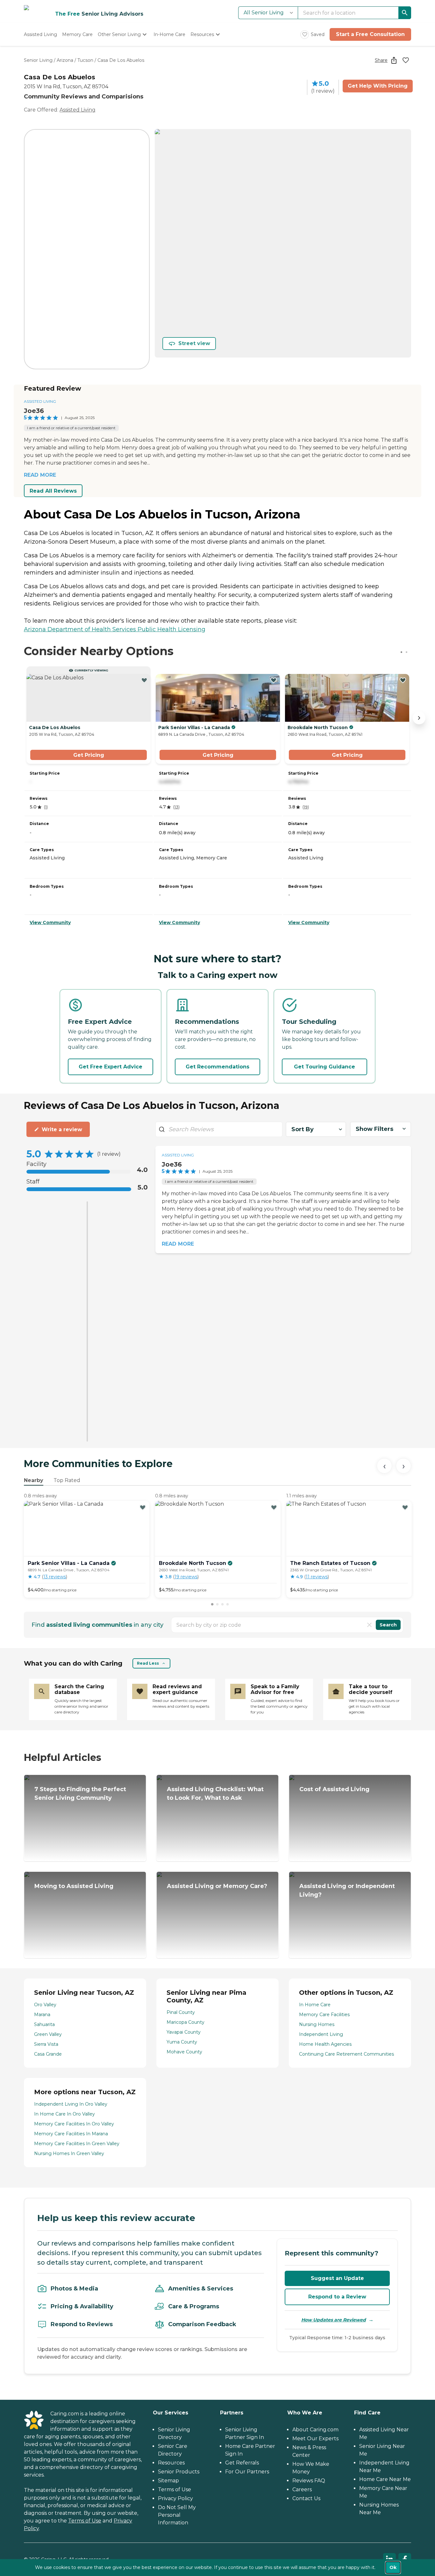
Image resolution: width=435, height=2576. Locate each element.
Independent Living (321, 2034)
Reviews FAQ (309, 2481)
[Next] (403, 1466)
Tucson (85, 60)
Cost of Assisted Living (334, 1789)
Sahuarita (44, 2024)
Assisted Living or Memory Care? (217, 1886)
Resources (171, 2463)
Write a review (62, 1129)
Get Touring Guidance (324, 1067)
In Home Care (315, 2005)
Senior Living (38, 60)
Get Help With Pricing (378, 86)
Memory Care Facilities (324, 2015)
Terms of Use (85, 2521)
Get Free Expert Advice (111, 1067)
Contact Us (306, 2498)
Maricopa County (185, 2022)
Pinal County (181, 2012)
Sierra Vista (46, 2044)
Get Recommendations (217, 1067)
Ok (393, 2567)
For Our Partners (247, 2472)
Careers (302, 2489)
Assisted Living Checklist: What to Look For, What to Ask (215, 1794)
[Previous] (384, 1466)
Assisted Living (78, 110)
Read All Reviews (53, 491)
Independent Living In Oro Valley (71, 2104)
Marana (42, 2015)
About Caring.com (315, 2430)
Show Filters (374, 1129)
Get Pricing (89, 755)
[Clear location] (369, 1625)
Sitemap (168, 2481)
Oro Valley (45, 2005)
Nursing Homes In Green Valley (69, 2153)
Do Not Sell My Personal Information (177, 2515)
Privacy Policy (175, 2498)
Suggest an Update (337, 2278)
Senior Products (179, 2472)
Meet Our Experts (315, 2439)
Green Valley (48, 2034)
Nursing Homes (317, 2024)
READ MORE (40, 475)
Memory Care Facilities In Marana (71, 2134)
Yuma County (182, 2042)
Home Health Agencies (325, 2044)
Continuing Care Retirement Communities (346, 2054)
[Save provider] (406, 60)
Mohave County (184, 2052)
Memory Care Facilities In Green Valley (77, 2144)
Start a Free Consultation (370, 34)
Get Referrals (242, 2463)
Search (388, 1625)
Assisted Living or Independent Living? (347, 1890)
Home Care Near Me (385, 2479)
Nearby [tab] (34, 1480)
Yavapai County (184, 2032)
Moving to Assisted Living (74, 1886)
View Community (50, 923)
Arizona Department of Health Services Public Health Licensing (115, 629)
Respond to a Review (337, 2297)
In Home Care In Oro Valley (64, 2114)
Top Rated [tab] (67, 1480)
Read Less (148, 1663)
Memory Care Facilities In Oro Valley (74, 2124)
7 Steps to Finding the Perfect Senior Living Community (80, 1794)
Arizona (65, 60)
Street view (194, 343)
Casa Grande (48, 2054)
